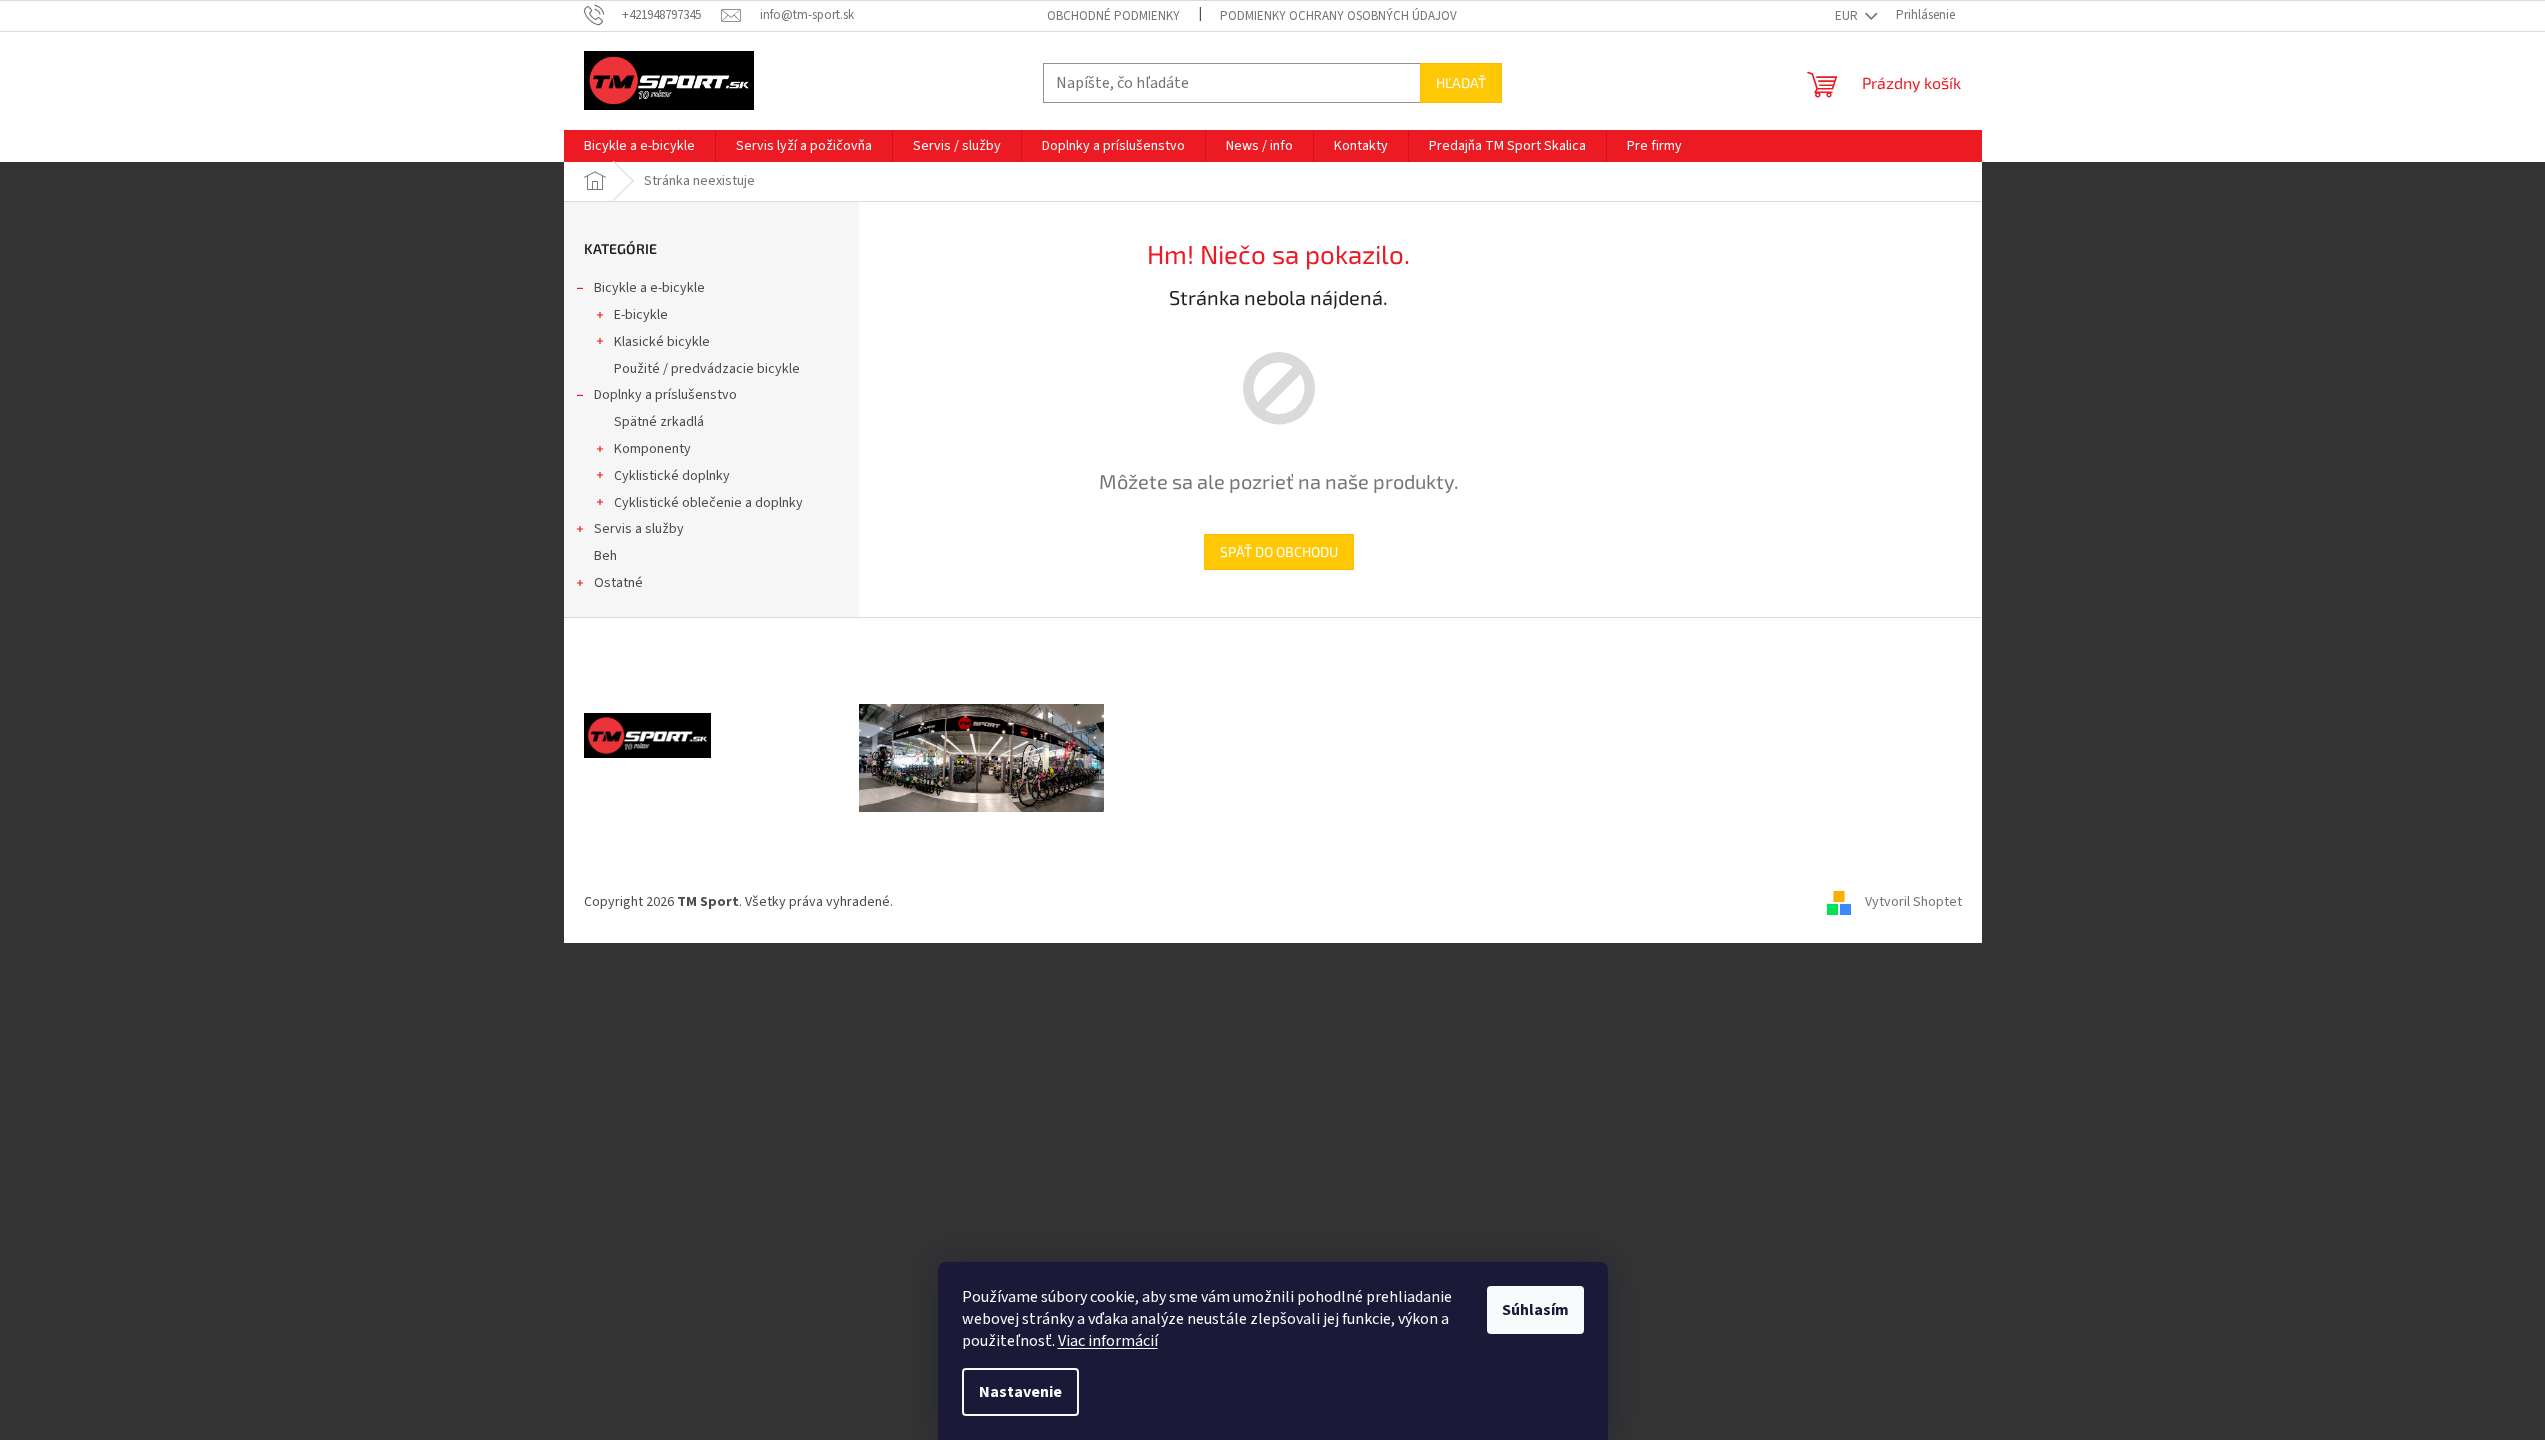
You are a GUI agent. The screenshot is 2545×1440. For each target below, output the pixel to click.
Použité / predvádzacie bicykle (707, 369)
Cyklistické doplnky (672, 476)
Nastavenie (1020, 1392)
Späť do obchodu (1279, 551)
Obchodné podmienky (1113, 16)
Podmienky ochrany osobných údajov (1338, 16)
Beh (605, 556)
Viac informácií (1108, 1341)
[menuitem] (639, 146)
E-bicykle (641, 315)
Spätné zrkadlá (659, 422)
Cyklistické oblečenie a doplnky (708, 503)
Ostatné (618, 583)
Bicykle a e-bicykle (649, 288)
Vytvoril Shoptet (1913, 902)
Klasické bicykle (662, 342)
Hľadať (1461, 82)
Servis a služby (639, 529)
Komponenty (652, 449)
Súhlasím (1535, 1310)
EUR (1848, 16)
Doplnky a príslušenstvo (665, 395)
